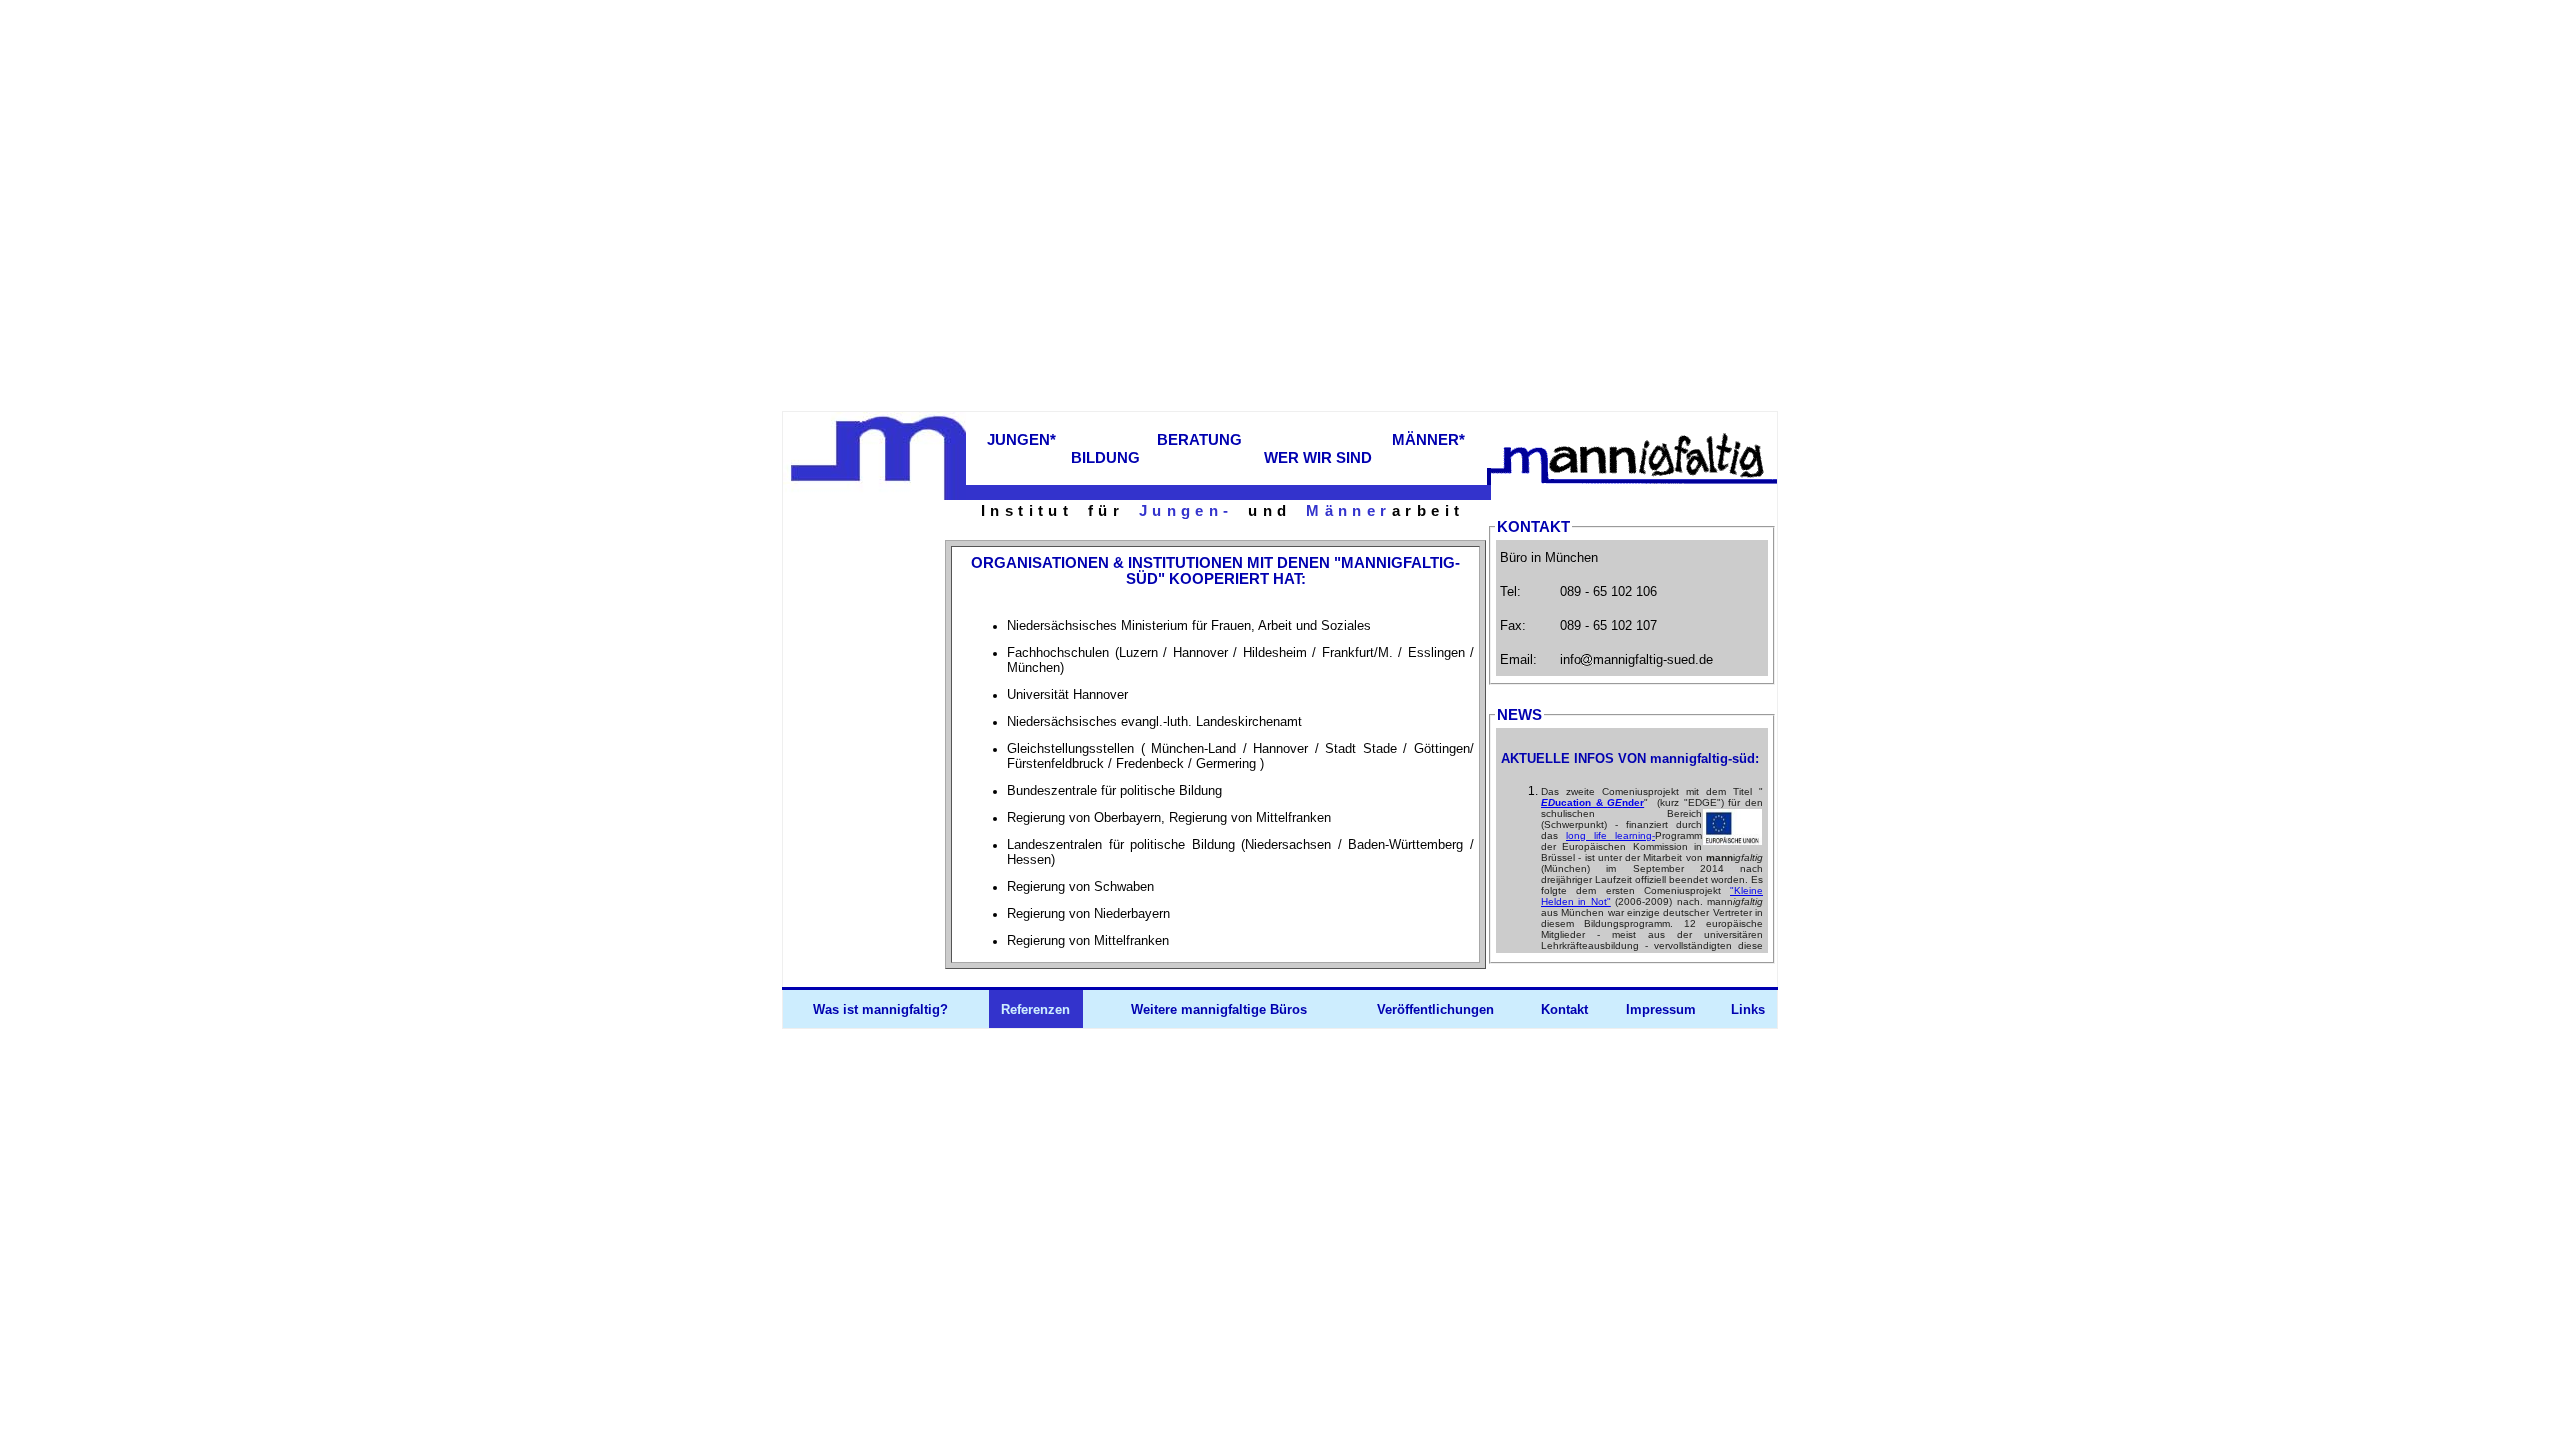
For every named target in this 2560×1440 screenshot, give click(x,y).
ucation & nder (1592, 802)
